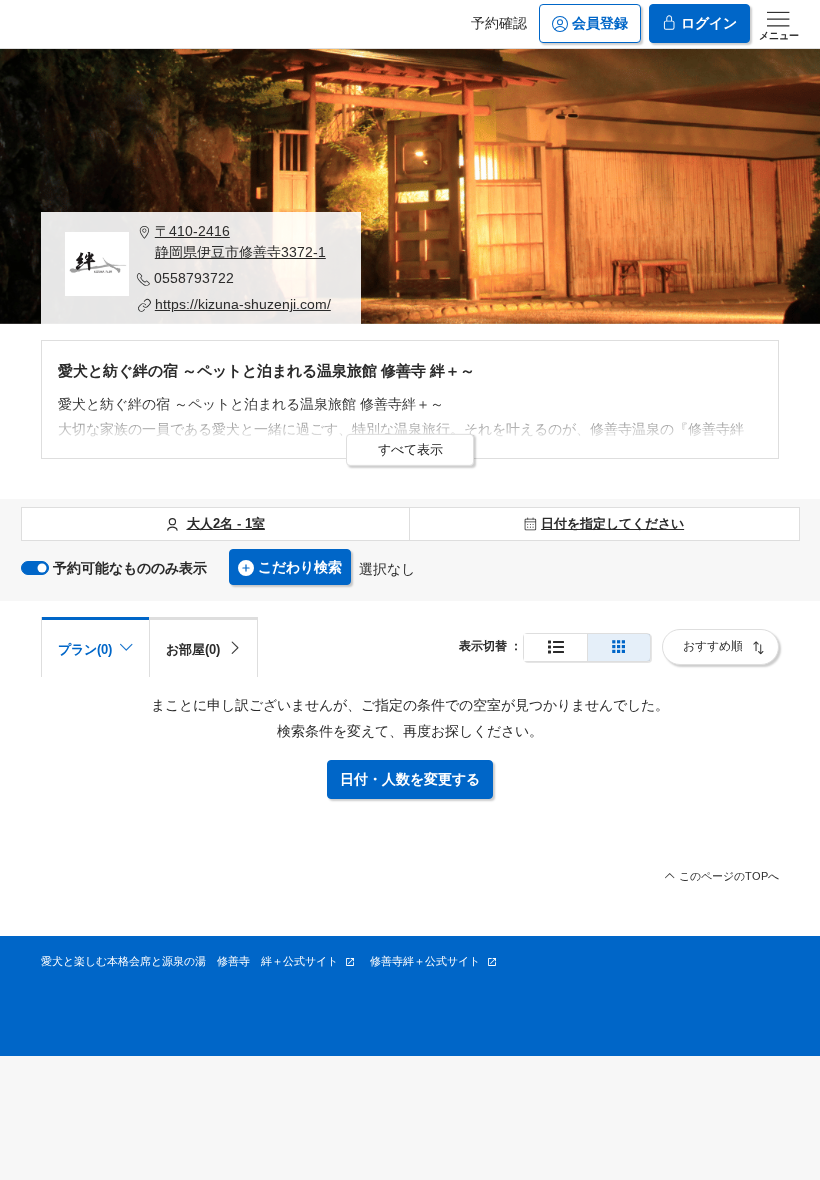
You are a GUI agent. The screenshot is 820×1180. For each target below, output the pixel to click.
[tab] (203, 647)
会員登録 (600, 23)
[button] (237, 242)
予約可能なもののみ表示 (130, 568)
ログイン (709, 23)
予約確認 (499, 23)
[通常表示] (555, 647)
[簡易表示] (619, 647)
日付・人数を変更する (410, 779)
